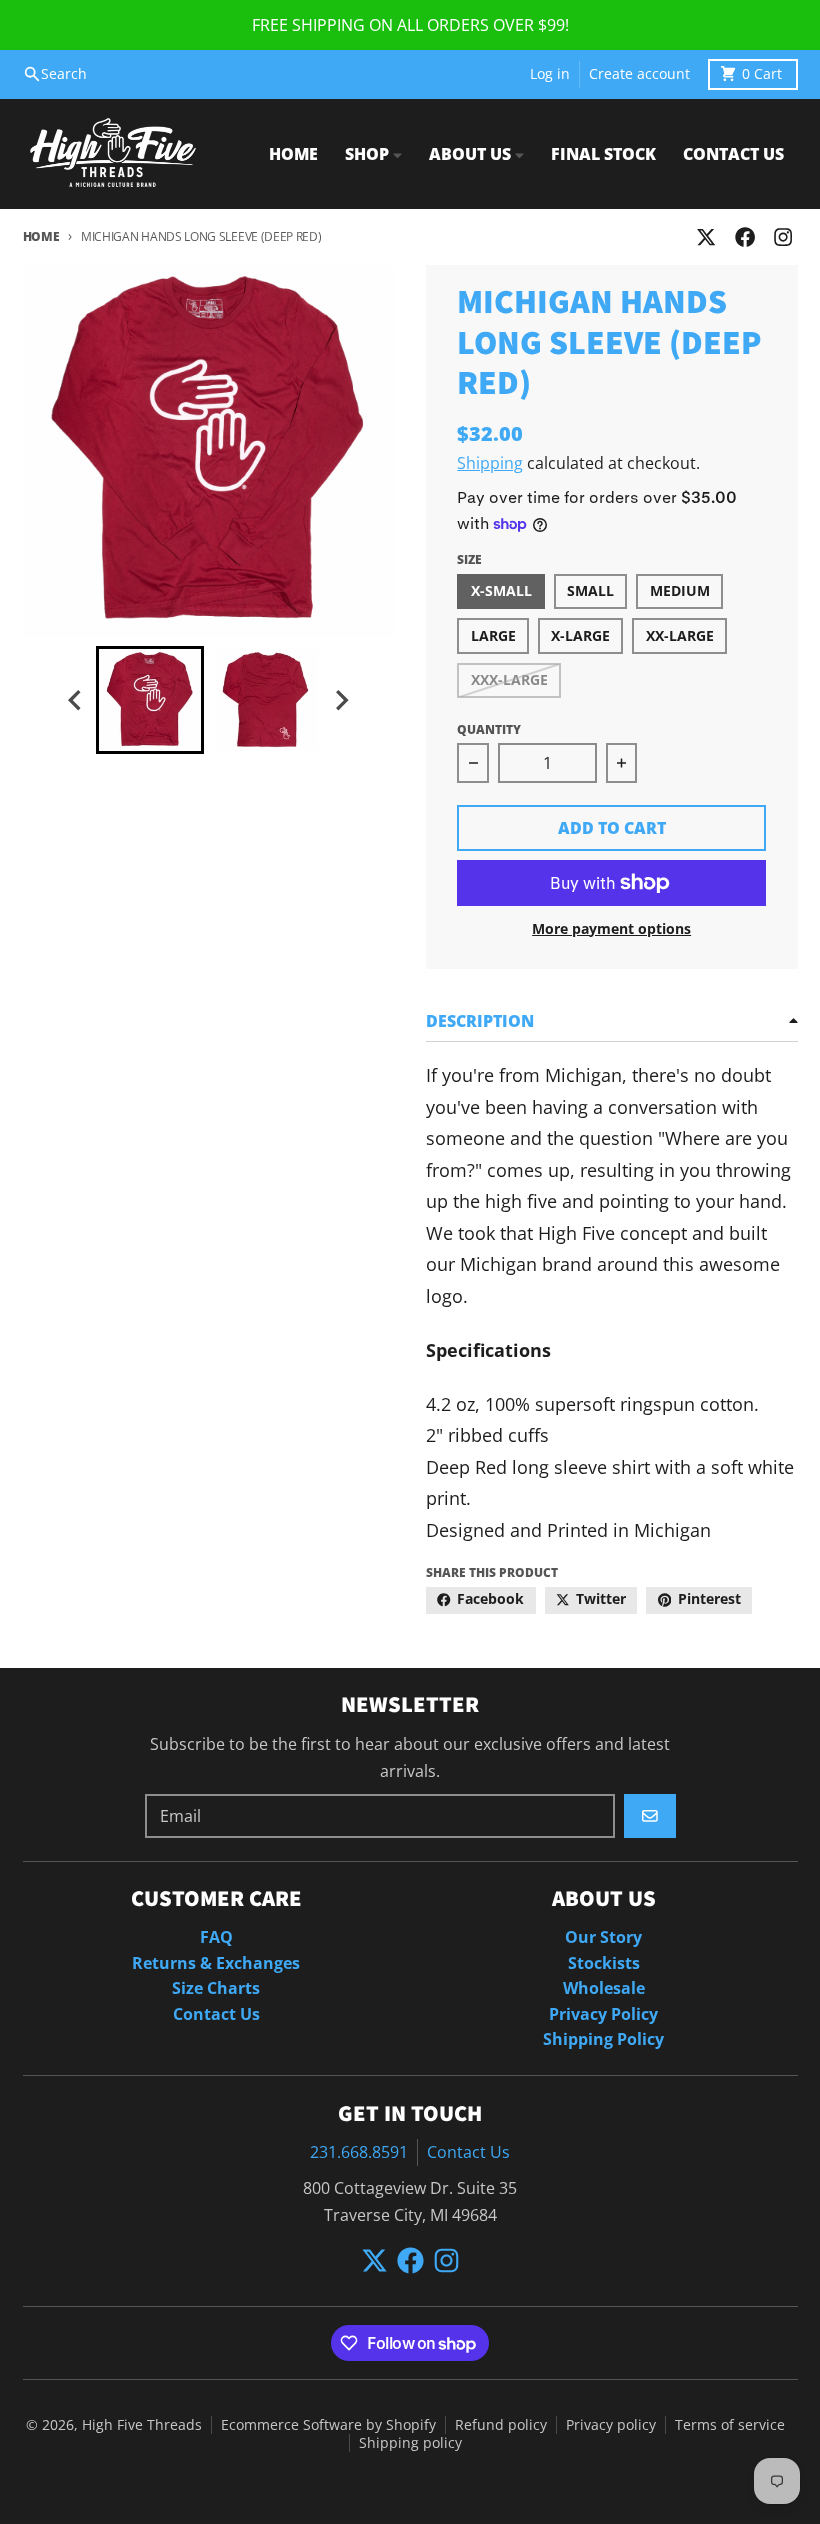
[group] (150, 700)
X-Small (501, 591)
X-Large (580, 636)
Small (590, 591)
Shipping (490, 463)
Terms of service (730, 2425)
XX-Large (680, 636)
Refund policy (501, 2425)
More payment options (611, 929)
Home (41, 236)
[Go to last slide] (76, 700)
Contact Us (468, 2152)
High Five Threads (142, 2425)
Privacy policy (611, 2425)
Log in (550, 74)
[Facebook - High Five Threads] (744, 237)
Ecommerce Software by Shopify (328, 2425)
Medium (680, 591)
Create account (639, 74)
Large (493, 636)
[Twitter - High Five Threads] (706, 237)
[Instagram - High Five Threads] (782, 237)
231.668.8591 (359, 2152)
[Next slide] (341, 700)
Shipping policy (410, 2443)
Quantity (489, 729)
